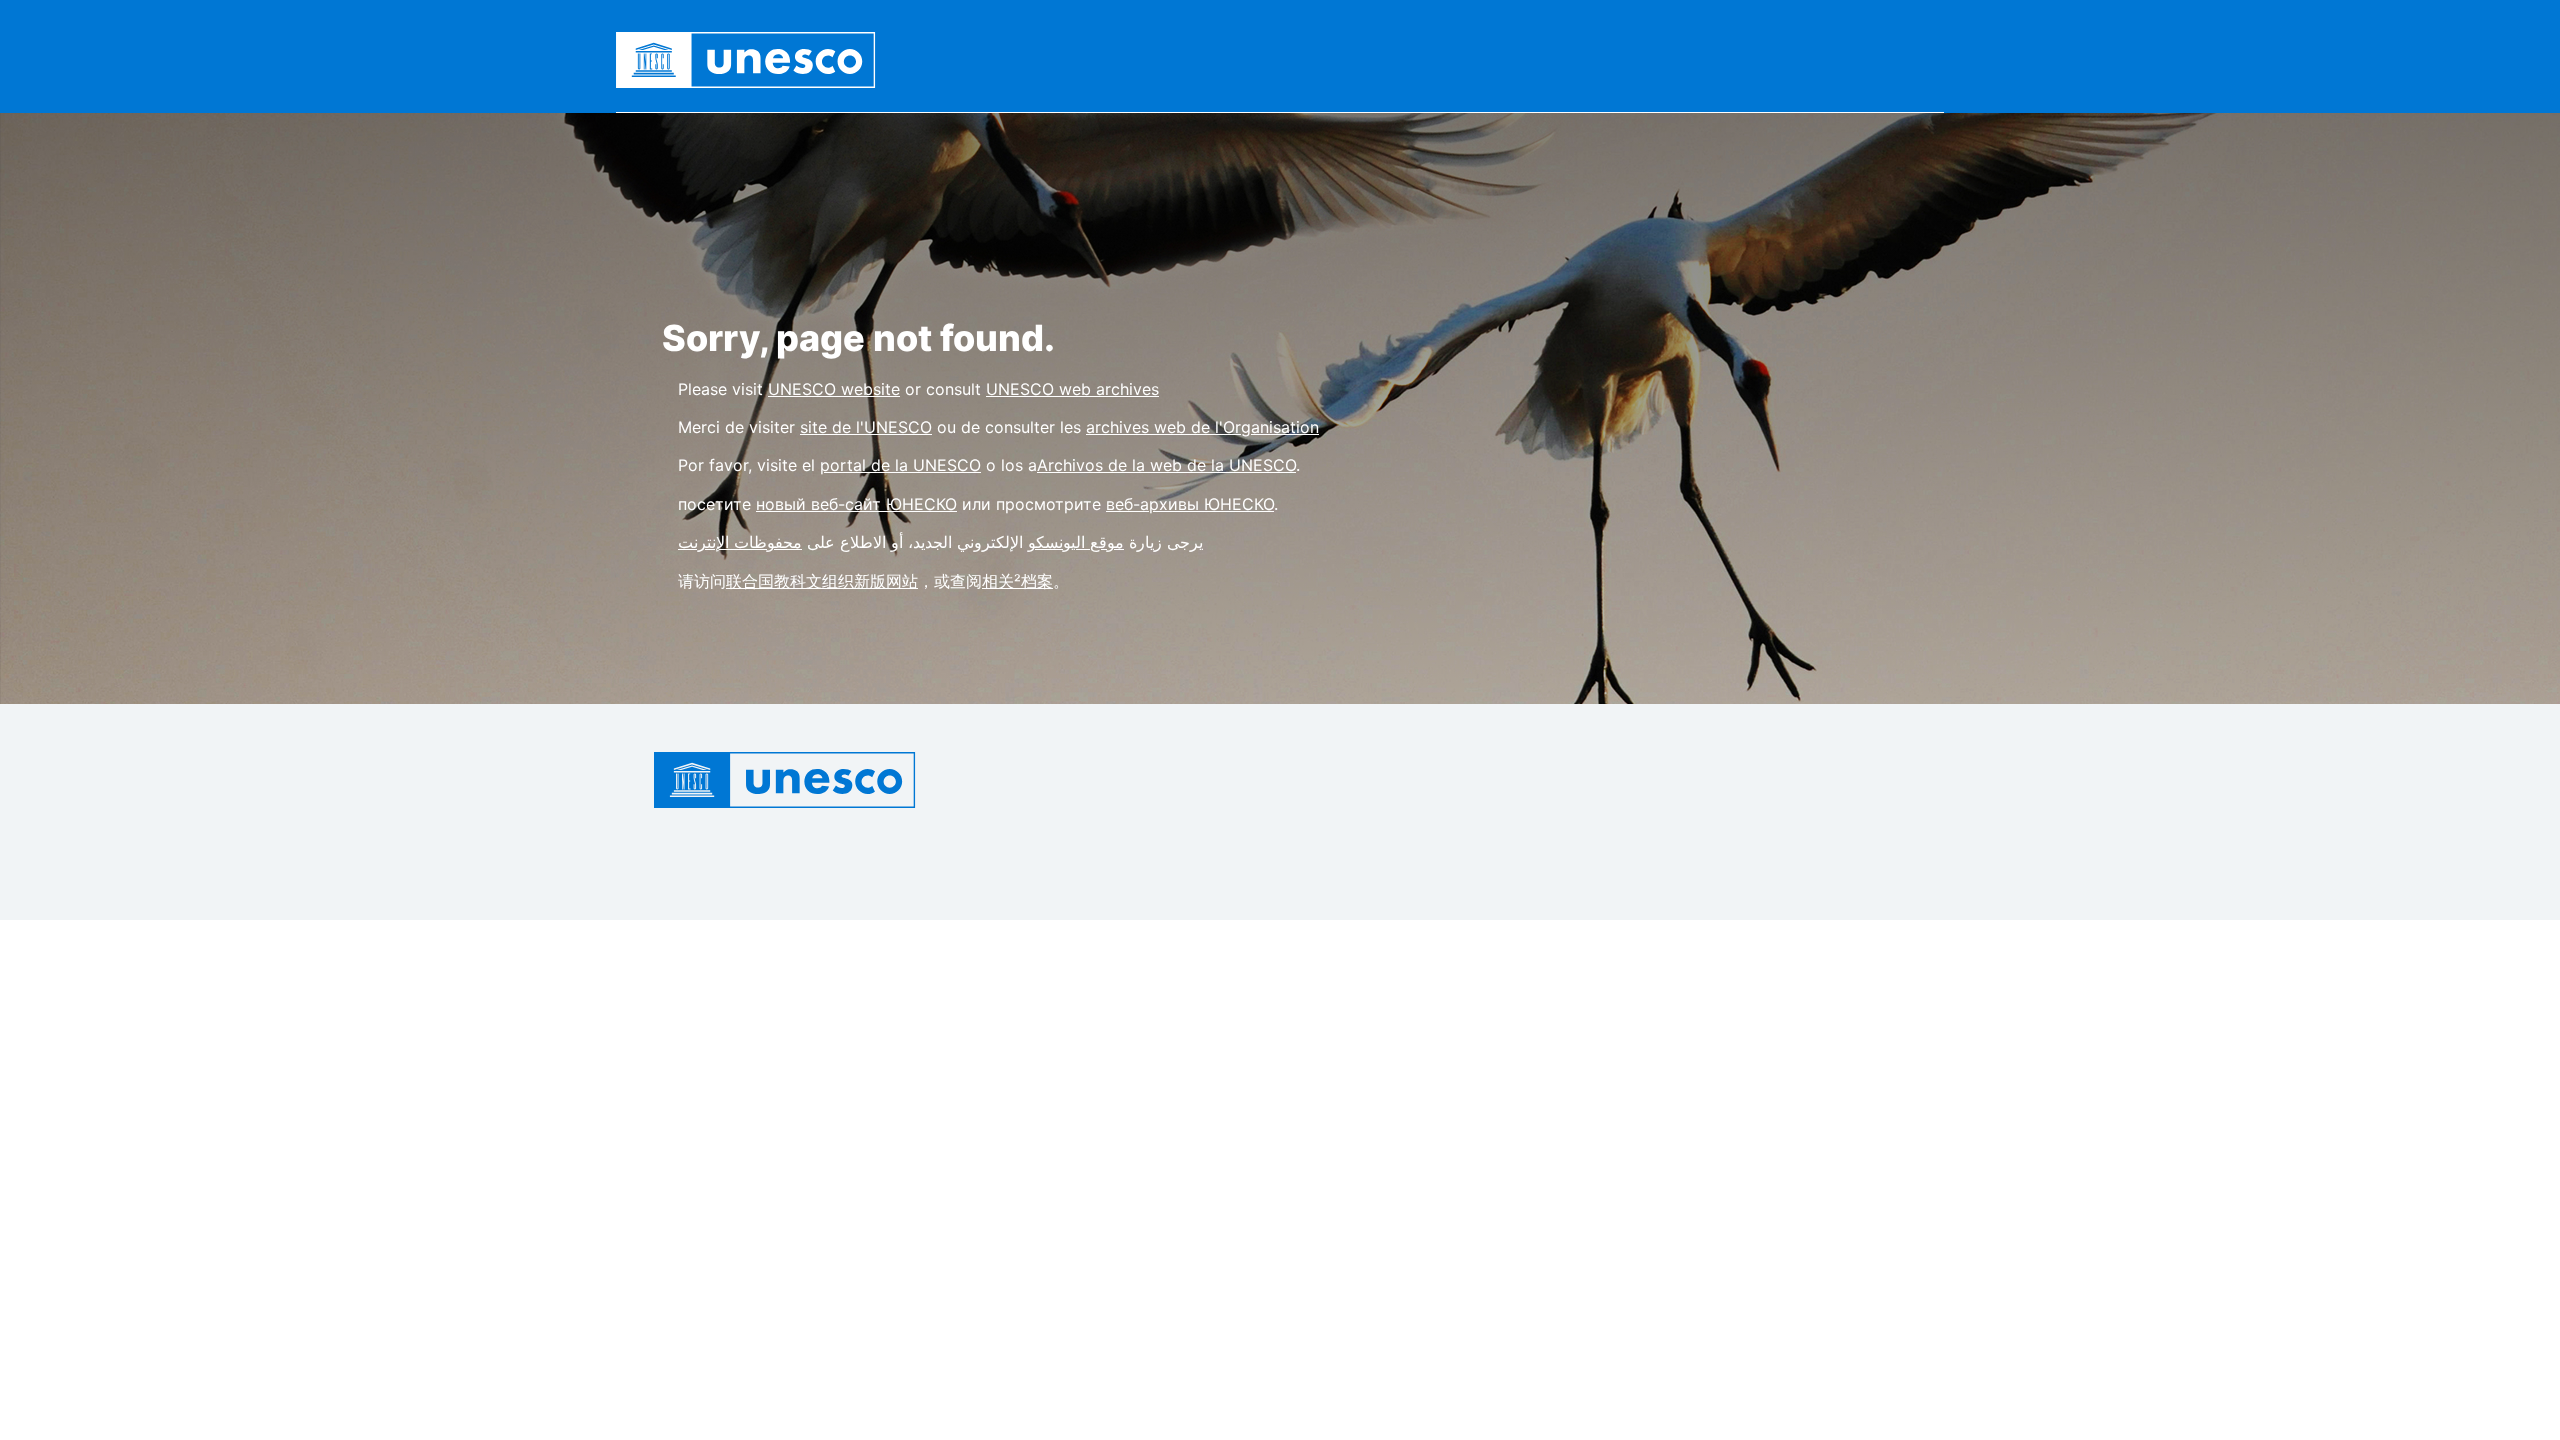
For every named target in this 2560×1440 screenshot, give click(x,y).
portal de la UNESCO (900, 465)
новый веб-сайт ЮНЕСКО (856, 504)
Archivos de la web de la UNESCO (1166, 465)
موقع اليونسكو (1076, 542)
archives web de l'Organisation (1202, 427)
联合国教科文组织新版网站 (822, 581)
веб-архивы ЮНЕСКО (1190, 504)
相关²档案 (1017, 581)
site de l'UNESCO (866, 427)
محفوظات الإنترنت (740, 542)
